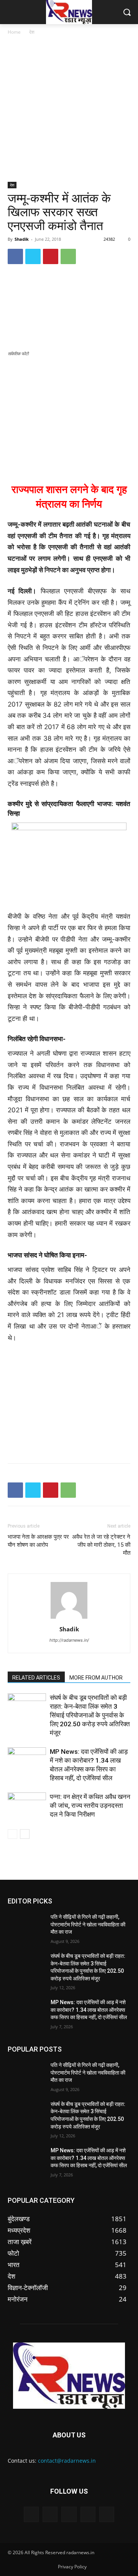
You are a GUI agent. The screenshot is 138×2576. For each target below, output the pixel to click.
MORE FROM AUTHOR (96, 1678)
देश (32, 32)
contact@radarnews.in (67, 2461)
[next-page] (25, 1834)
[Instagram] (88, 2514)
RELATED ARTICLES (36, 1678)
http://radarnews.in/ (69, 1640)
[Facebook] (15, 256)
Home (14, 32)
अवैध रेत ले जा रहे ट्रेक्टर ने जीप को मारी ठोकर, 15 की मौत (101, 1545)
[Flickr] (69, 2514)
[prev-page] (12, 1834)
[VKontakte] (107, 2514)
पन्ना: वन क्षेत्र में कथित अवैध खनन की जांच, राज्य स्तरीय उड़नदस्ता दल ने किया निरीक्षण (90, 1805)
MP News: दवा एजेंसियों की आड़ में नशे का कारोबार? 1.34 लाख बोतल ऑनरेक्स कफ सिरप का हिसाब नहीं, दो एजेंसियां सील (89, 2010)
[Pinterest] (51, 256)
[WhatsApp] (68, 256)
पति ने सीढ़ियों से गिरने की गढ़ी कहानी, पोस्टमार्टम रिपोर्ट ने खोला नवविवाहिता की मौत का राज (88, 1924)
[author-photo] (69, 1618)
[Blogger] (31, 2514)
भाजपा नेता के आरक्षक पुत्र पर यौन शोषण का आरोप (38, 1541)
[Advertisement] (69, 109)
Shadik (22, 239)
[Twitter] (33, 256)
